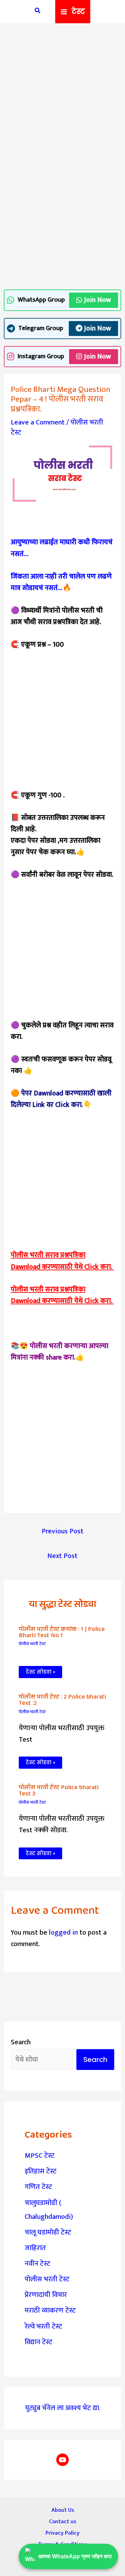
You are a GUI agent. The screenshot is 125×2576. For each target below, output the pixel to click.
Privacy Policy (62, 2533)
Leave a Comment (38, 422)
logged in (63, 1933)
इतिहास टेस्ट (41, 2171)
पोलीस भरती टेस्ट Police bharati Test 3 (59, 1791)
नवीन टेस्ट (37, 2264)
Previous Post (62, 1531)
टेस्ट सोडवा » (40, 1672)
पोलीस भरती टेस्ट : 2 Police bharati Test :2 (62, 1700)
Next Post (62, 1556)
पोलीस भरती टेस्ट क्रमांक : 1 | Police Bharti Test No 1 (62, 1632)
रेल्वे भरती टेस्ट (43, 2326)
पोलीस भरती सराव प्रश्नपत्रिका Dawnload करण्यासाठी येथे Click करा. (62, 1261)
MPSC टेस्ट (40, 2156)
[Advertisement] (62, 96)
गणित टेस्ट (38, 2187)
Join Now (98, 300)
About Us (63, 2510)
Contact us (62, 2522)
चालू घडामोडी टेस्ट (48, 2232)
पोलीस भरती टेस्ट (32, 1644)
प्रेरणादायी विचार (46, 2295)
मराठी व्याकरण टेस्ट (50, 2310)
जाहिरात (35, 2248)
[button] (38, 12)
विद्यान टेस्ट (39, 2342)
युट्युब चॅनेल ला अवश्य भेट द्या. (63, 2408)
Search (21, 2042)
